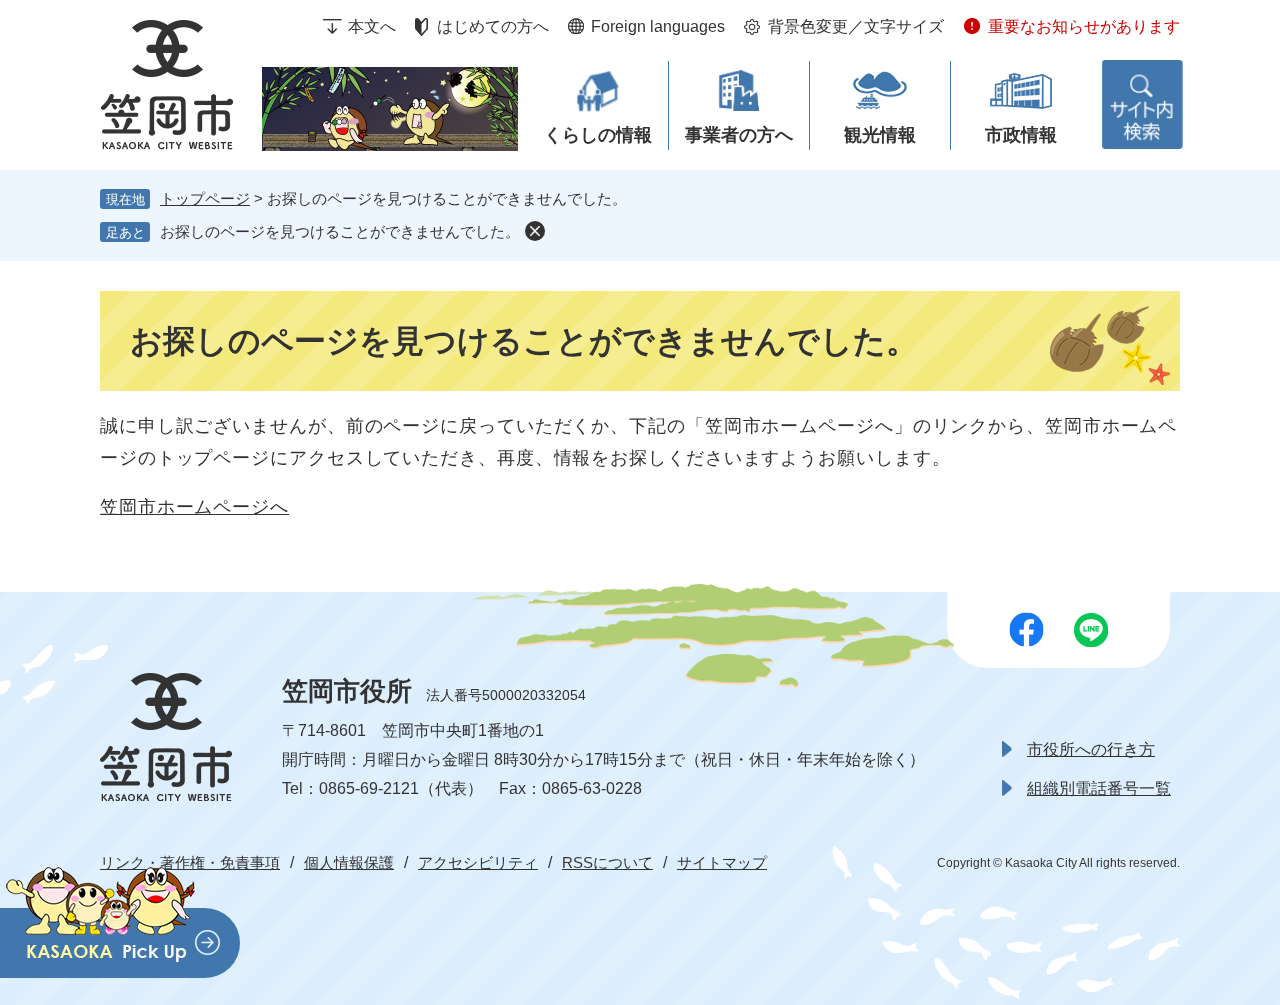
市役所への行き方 (1091, 749)
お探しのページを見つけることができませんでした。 (340, 231)
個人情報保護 (349, 862)
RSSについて (607, 862)
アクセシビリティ (478, 862)
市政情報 (1021, 135)
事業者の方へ (739, 135)
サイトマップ (722, 862)
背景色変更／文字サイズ (856, 26)
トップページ (205, 198)
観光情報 (880, 135)
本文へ (372, 26)
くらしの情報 (598, 135)
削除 (535, 231)
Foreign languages (658, 26)
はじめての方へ (493, 26)
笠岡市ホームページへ (194, 507)
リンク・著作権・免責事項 (190, 862)
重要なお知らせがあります (1084, 26)
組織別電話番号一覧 (1099, 788)
